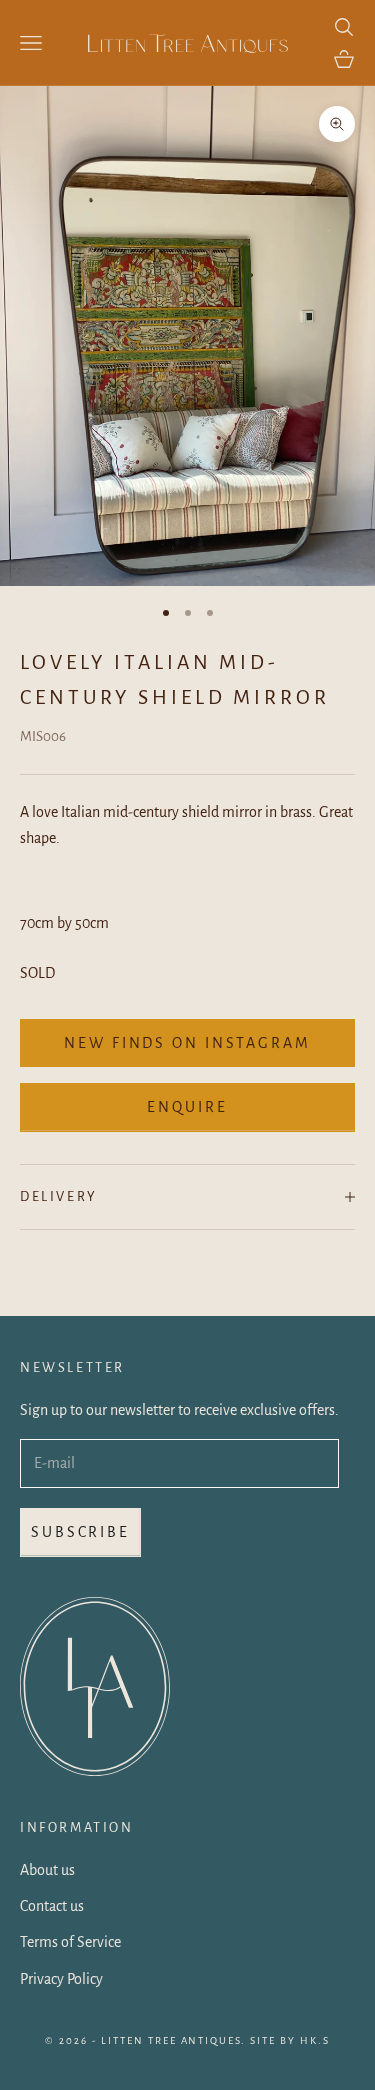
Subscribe (80, 1532)
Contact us (52, 1906)
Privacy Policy (61, 1979)
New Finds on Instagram (187, 1043)
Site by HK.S (290, 2040)
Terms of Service (70, 1942)
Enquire (187, 1107)
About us (47, 1870)
